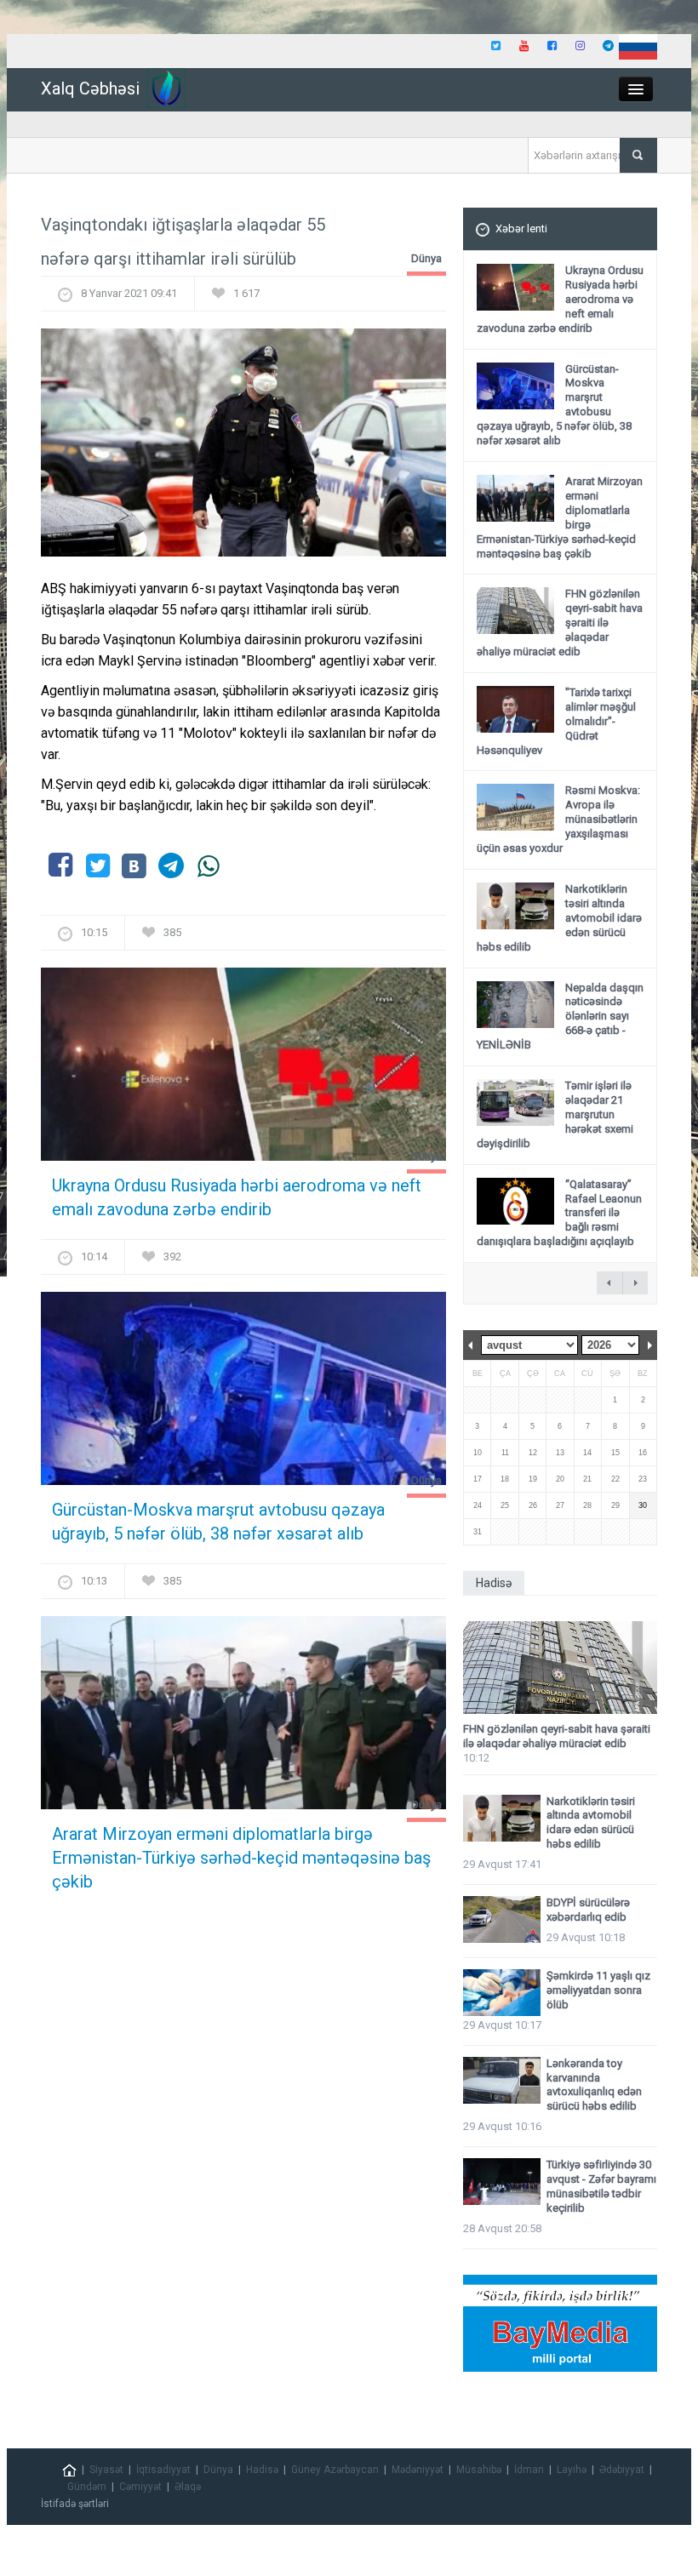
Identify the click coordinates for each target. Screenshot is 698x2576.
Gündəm (87, 2487)
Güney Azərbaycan (335, 2470)
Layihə (572, 2470)
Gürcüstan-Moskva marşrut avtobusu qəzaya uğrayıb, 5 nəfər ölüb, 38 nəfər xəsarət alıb (218, 1522)
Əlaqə (188, 2487)
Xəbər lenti (521, 228)
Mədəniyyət (418, 2470)
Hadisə (262, 2470)
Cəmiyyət (140, 2487)
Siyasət (106, 2470)
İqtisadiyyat (163, 2470)
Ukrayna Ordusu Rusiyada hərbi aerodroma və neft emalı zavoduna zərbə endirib (237, 1197)
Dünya (426, 258)
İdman (529, 2470)
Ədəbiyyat (622, 2470)
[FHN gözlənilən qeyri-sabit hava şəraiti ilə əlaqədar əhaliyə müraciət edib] (560, 1668)
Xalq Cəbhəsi (90, 89)
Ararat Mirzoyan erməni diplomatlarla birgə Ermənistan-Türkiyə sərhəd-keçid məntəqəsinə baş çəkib (241, 1858)
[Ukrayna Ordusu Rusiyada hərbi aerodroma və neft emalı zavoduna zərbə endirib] (243, 1069)
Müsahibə (479, 2470)
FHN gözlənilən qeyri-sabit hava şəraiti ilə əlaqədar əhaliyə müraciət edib (557, 1736)
